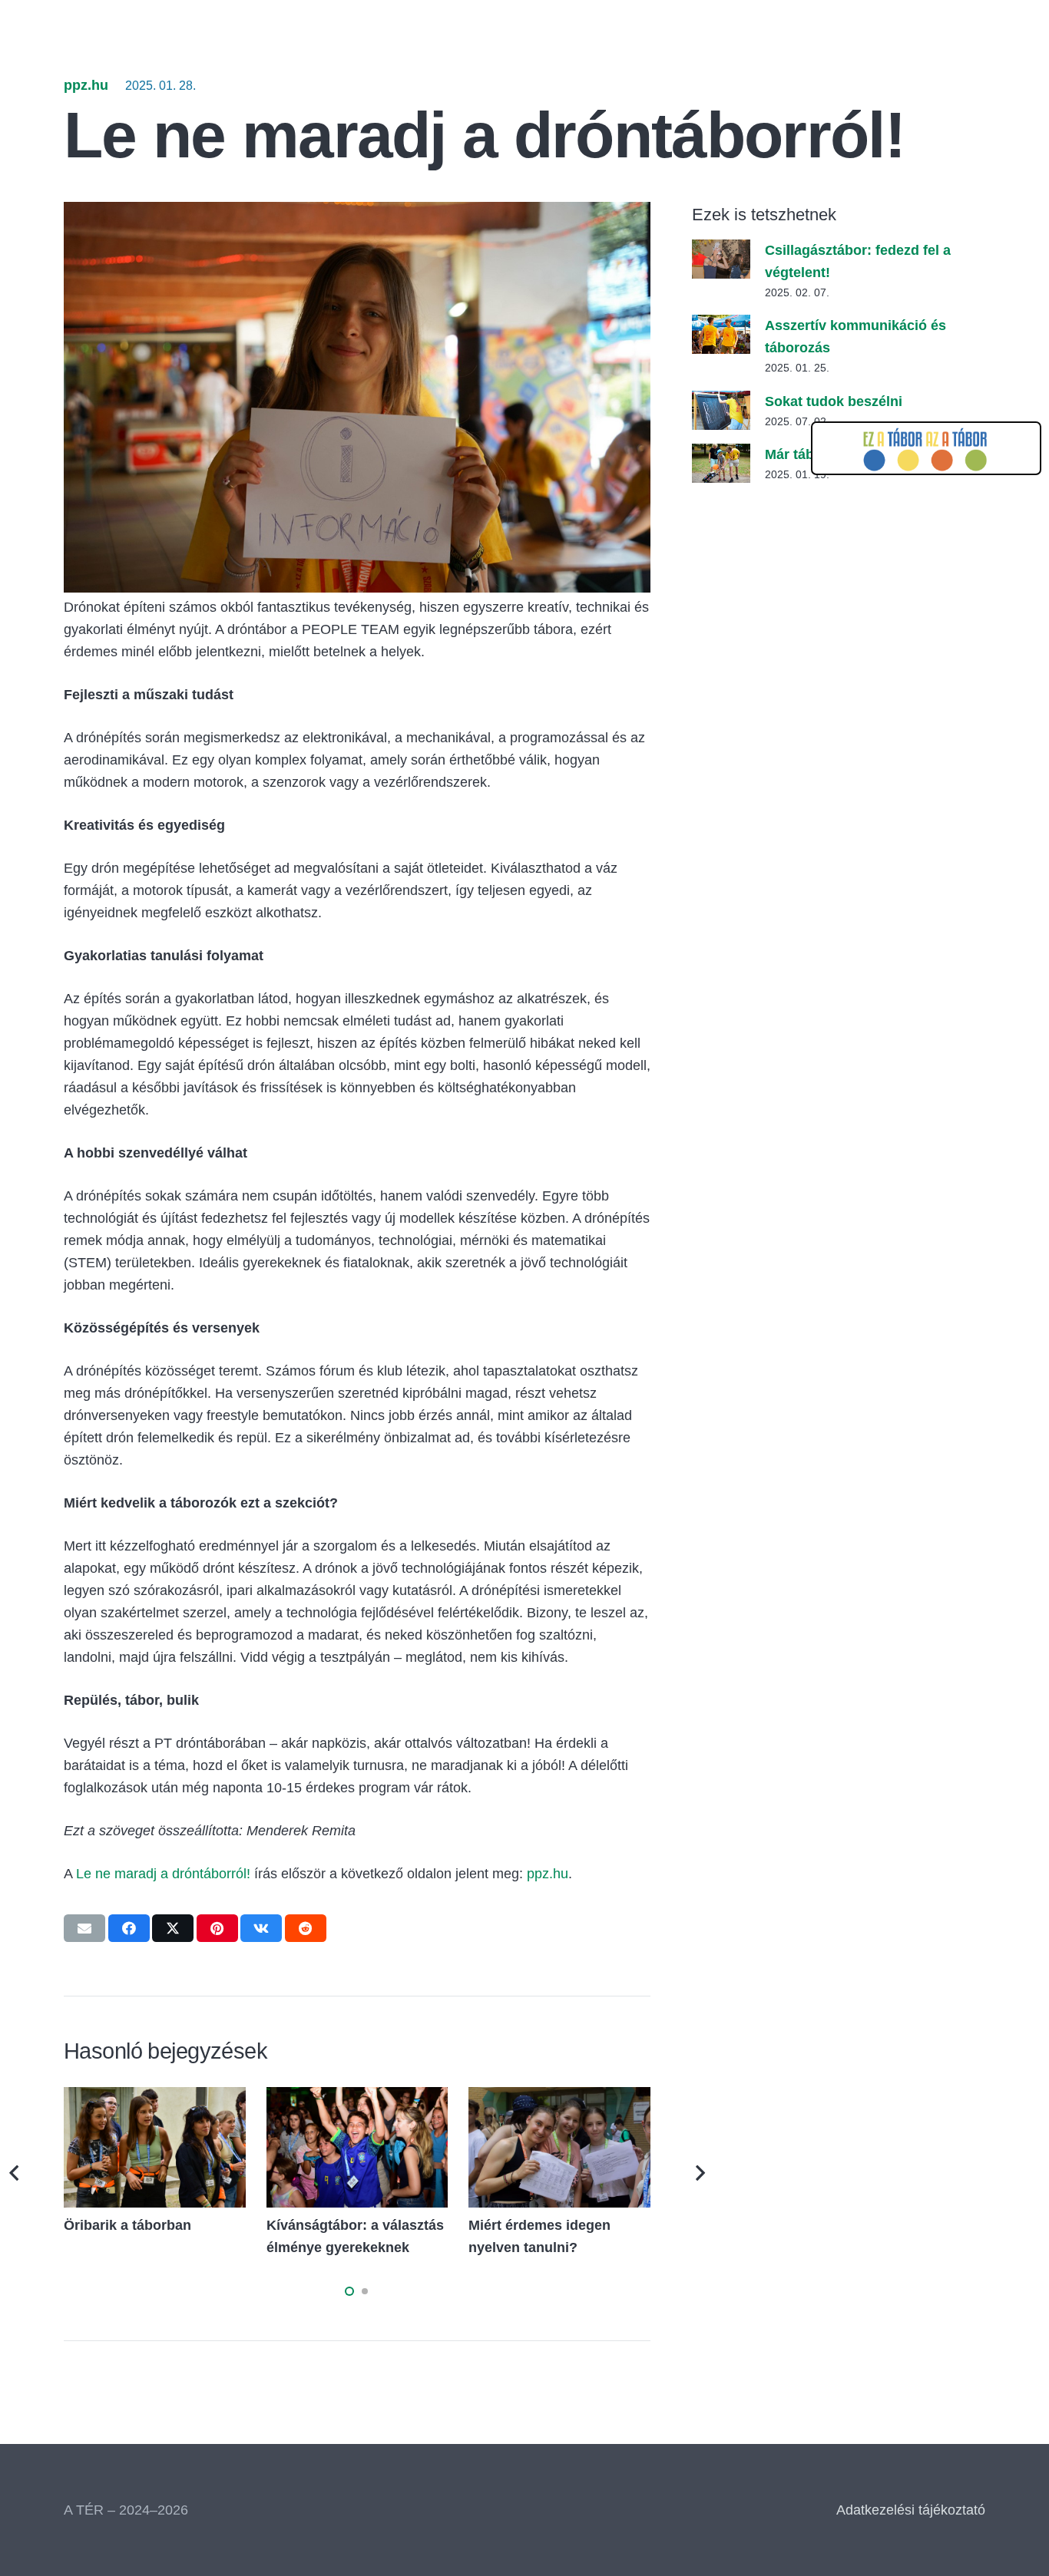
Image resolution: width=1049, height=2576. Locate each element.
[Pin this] (217, 1928)
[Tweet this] (173, 1928)
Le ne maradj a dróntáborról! (163, 1874)
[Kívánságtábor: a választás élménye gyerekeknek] (357, 2098)
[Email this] (84, 1928)
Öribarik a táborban (127, 2225)
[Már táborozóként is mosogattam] (721, 454)
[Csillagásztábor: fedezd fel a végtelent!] (721, 250)
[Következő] (699, 2173)
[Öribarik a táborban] (155, 2098)
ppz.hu (86, 85)
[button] (349, 2291)
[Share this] (129, 1928)
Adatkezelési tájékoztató (911, 2510)
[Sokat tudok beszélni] (721, 401)
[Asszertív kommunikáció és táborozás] (721, 325)
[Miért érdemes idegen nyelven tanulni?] (559, 2098)
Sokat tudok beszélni (834, 401)
